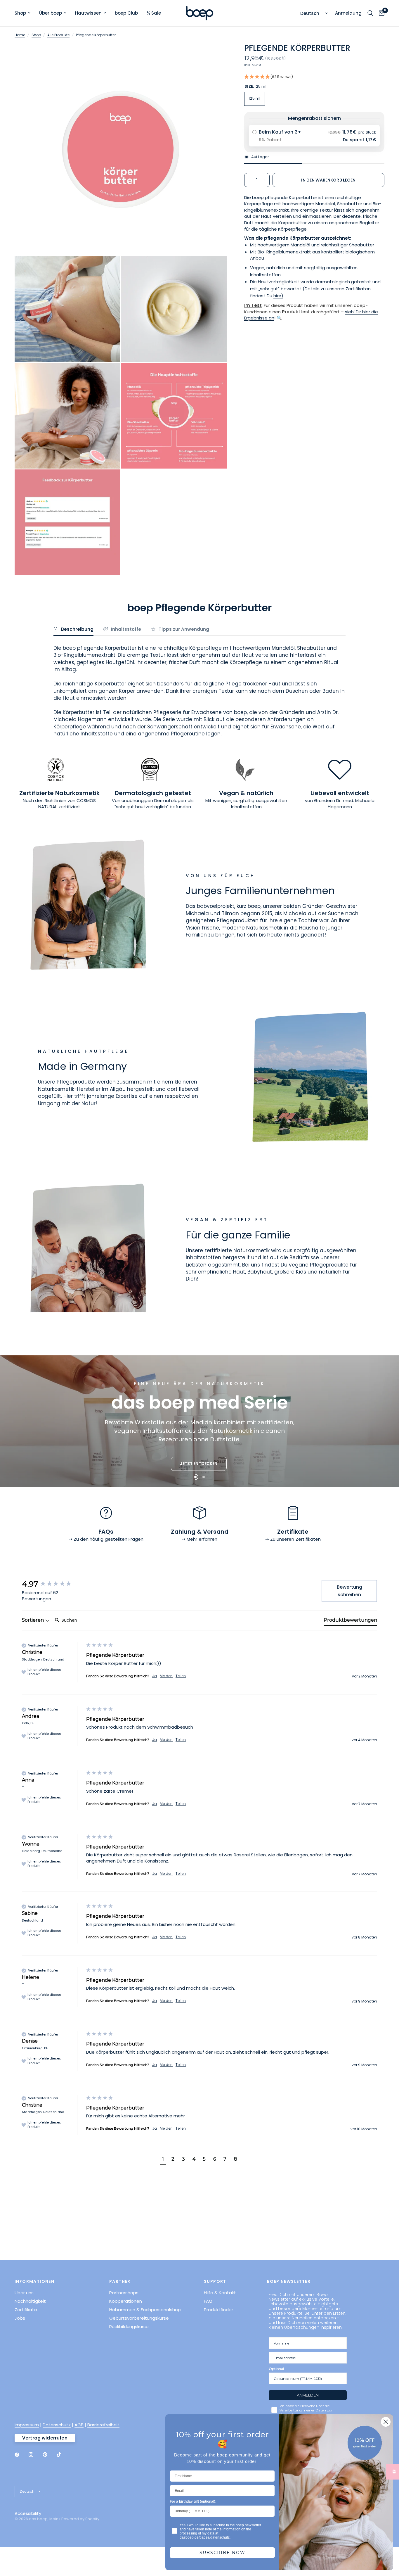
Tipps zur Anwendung (184, 629)
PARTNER (120, 2281)
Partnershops (124, 2293)
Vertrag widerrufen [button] (45, 2438)
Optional (276, 2369)
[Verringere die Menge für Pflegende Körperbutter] (249, 180)
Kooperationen (126, 2301)
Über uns (24, 2293)
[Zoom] (214, 56)
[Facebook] (21, 2455)
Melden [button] (166, 1676)
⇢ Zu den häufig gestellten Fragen (106, 1539)
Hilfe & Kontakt (220, 2293)
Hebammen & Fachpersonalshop (145, 2310)
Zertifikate (26, 2310)
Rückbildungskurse (129, 2327)
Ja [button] (155, 1676)
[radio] (314, 136)
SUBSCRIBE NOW (222, 2553)
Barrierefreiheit (103, 2425)
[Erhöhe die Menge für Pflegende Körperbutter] (265, 180)
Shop (20, 13)
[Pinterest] (49, 2454)
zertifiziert (69, 807)
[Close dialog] (386, 2422)
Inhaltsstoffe (126, 629)
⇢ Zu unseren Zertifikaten (293, 1539)
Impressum (27, 2425)
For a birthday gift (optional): (193, 2501)
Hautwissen (88, 13)
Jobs (20, 2318)
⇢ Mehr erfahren (199, 1539)
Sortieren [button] (33, 1620)
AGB (79, 2425)
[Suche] (370, 13)
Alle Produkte (58, 35)
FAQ (208, 2301)
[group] (53, 1584)
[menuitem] (25, 13)
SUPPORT (215, 2281)
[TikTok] (63, 2454)
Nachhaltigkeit (30, 2301)
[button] (314, 77)
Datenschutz (57, 2425)
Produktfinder (218, 2310)
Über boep (51, 13)
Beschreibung (77, 629)
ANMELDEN (308, 2395)
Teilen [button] (181, 1676)
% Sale (154, 13)
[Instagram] (35, 2455)
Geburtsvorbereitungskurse (139, 2318)
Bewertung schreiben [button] (349, 1591)
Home (20, 35)
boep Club (126, 13)
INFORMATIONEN (34, 2281)
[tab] (350, 1621)
